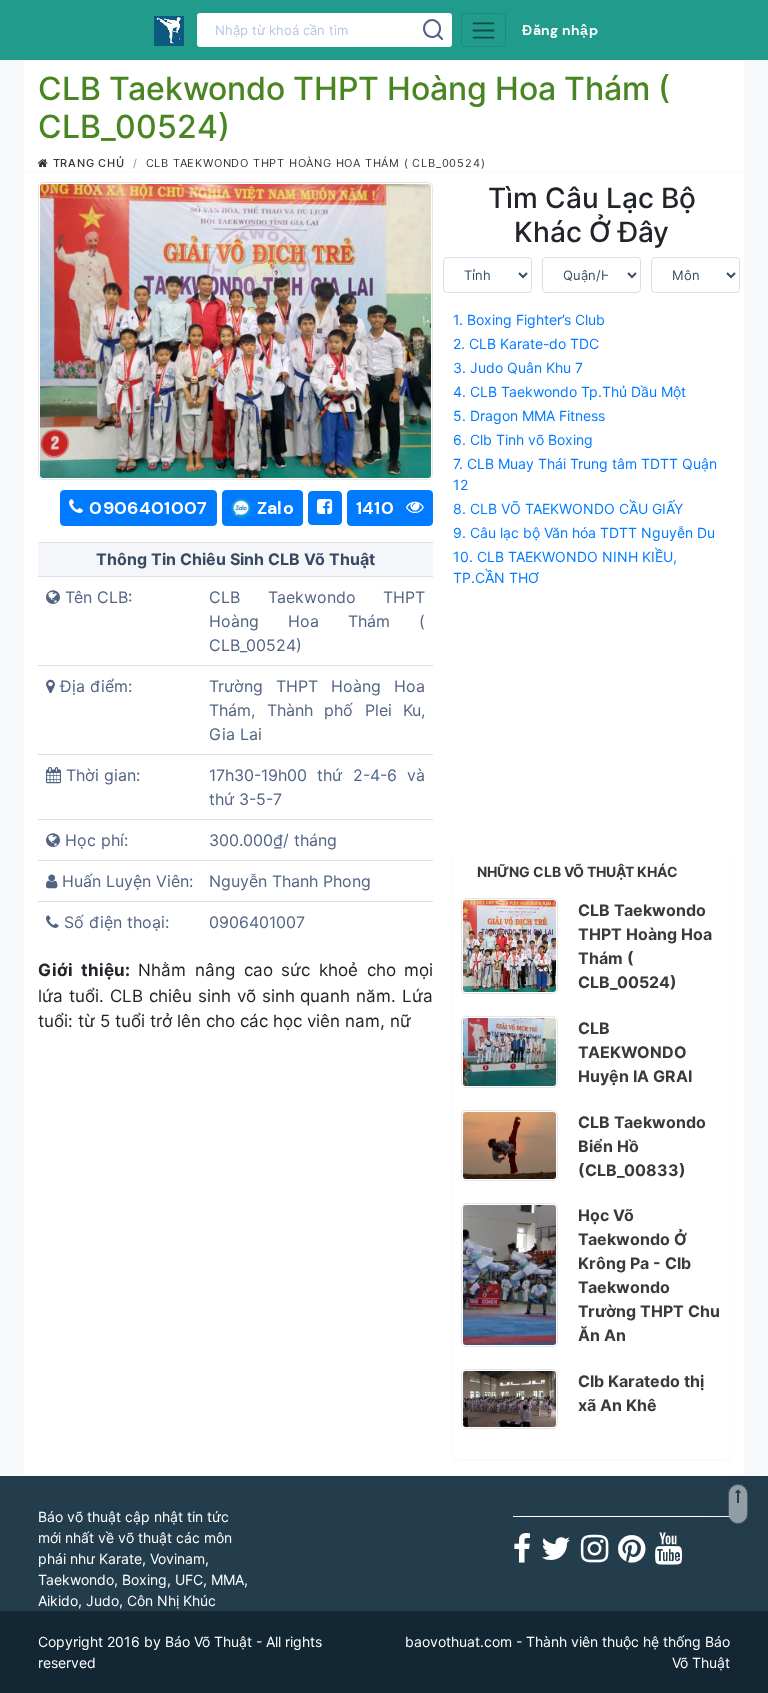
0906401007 (148, 508)
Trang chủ (87, 163)
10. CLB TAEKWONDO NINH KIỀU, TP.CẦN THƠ (565, 567)
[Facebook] (522, 1554)
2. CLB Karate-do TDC (526, 343)
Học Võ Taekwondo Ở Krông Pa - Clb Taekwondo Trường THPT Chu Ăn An (649, 1275)
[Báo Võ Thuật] (169, 30)
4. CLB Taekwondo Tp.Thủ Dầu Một (569, 391)
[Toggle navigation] (483, 30)
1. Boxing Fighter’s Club (529, 319)
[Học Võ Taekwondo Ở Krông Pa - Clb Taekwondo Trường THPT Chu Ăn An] (509, 1275)
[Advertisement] (591, 716)
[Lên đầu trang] (738, 1504)
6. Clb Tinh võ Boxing (523, 439)
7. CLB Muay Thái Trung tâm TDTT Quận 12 (585, 474)
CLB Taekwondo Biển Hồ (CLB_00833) (642, 1146)
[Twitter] (556, 1554)
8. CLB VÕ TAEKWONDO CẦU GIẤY (568, 508)
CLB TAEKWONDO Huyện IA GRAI (635, 1052)
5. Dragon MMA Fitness (529, 415)
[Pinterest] (631, 1554)
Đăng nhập (560, 30)
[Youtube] (668, 1554)
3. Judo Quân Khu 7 (518, 367)
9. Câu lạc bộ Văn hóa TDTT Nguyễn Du (584, 532)
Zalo (275, 508)
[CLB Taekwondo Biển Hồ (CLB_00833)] (509, 1146)
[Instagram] (594, 1554)
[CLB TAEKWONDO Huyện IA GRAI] (509, 1052)
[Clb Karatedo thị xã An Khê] (509, 1399)
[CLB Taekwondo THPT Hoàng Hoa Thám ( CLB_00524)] (509, 946)
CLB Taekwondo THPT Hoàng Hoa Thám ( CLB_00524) (645, 946)
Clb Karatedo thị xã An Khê (641, 1393)
